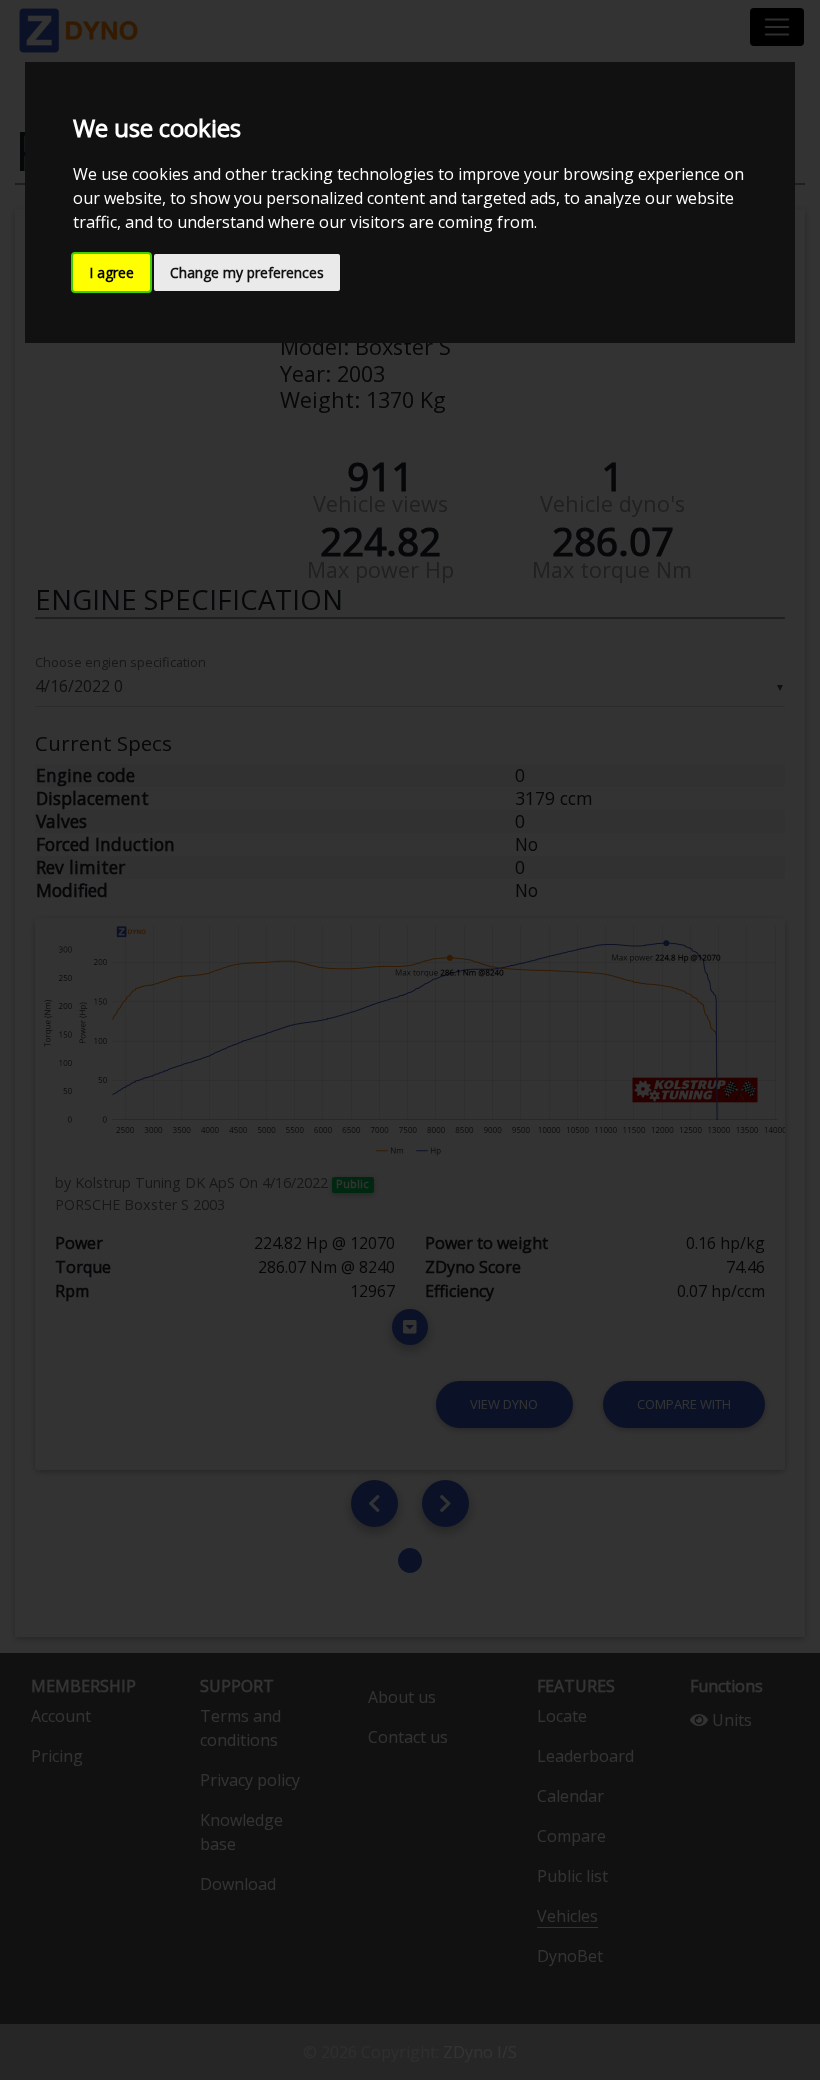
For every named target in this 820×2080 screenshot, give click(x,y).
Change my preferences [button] (247, 272)
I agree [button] (111, 272)
